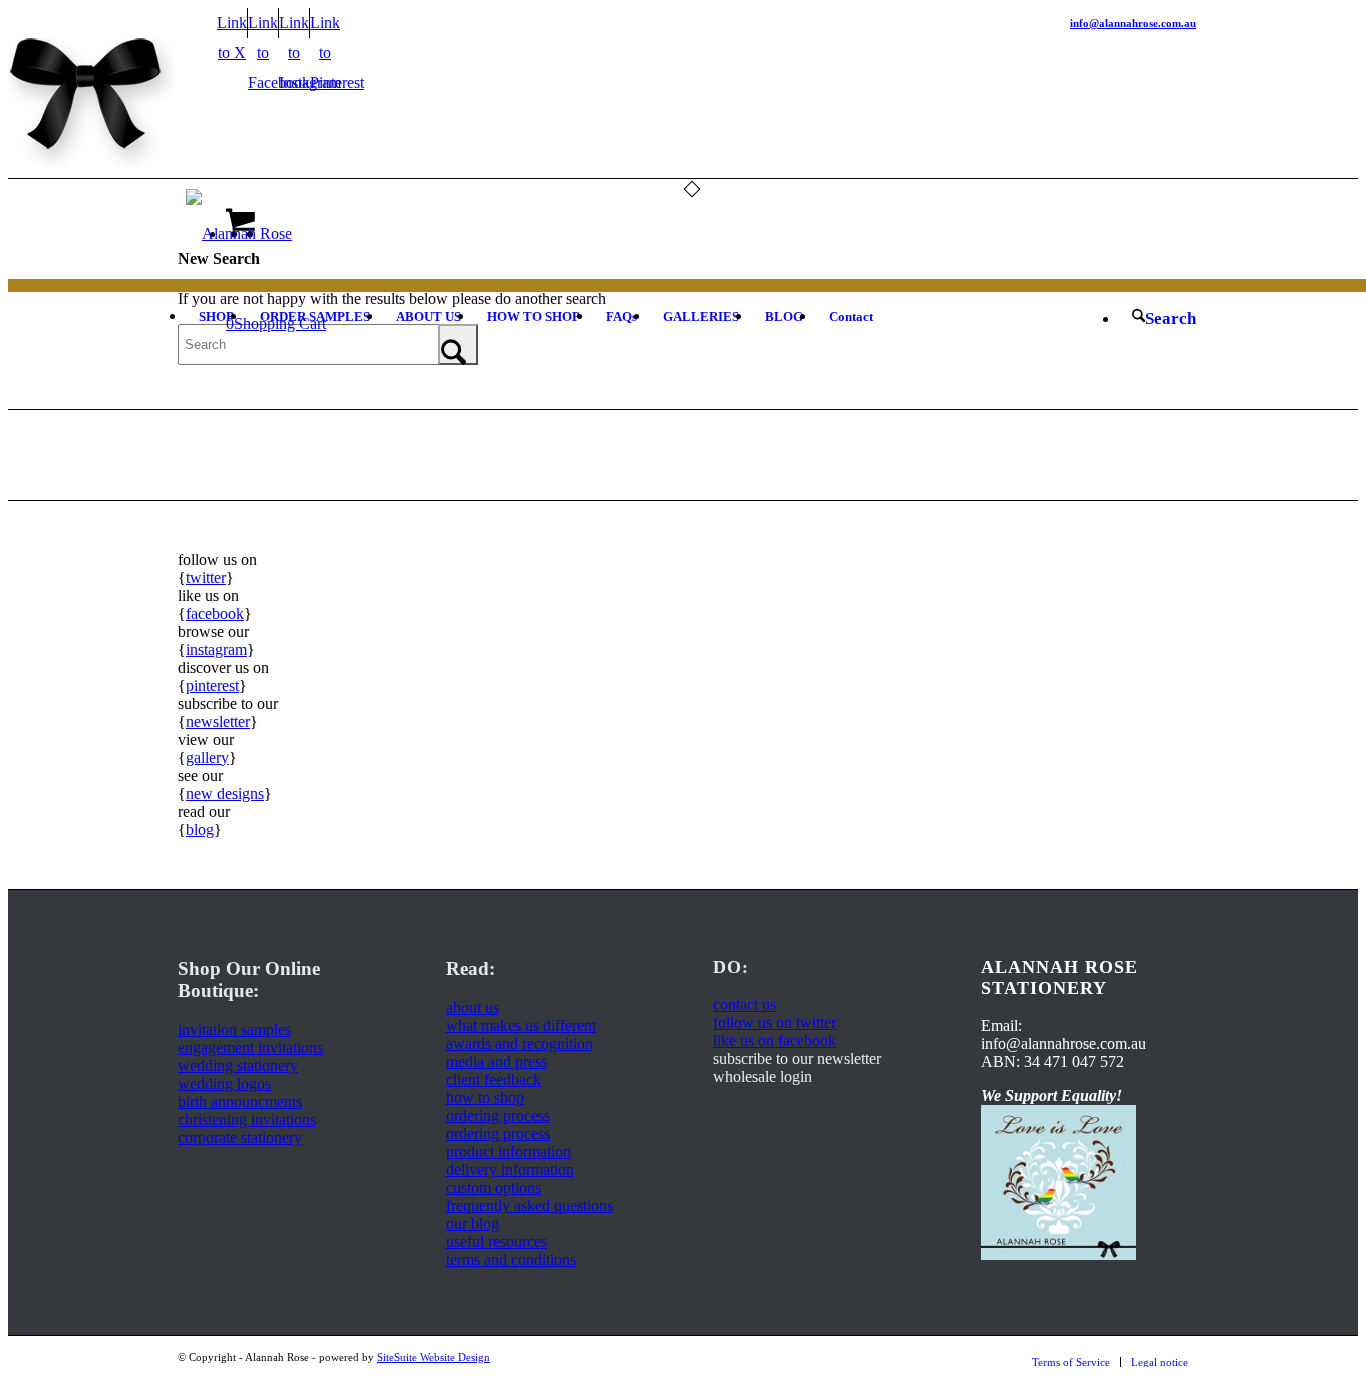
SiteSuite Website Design (433, 1357)
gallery (207, 757)
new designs (225, 793)
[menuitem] (216, 317)
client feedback (493, 1079)
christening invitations (247, 1119)
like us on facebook (774, 1040)
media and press (496, 1061)
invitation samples (234, 1029)
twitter (206, 577)
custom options (493, 1187)
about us (472, 1007)
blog (200, 829)
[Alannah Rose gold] (239, 234)
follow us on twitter (774, 1022)
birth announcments (240, 1101)
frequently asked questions (529, 1205)
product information (508, 1151)
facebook (215, 613)
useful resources (496, 1241)
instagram (216, 649)
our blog (472, 1223)
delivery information (510, 1169)
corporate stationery (240, 1137)
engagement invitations (250, 1047)
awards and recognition (519, 1043)
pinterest (212, 685)
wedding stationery (238, 1065)
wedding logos (224, 1083)
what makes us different (521, 1025)
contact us (744, 1004)
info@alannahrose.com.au (1133, 23)
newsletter (218, 721)
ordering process (498, 1115)
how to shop (485, 1097)
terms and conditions (511, 1259)
